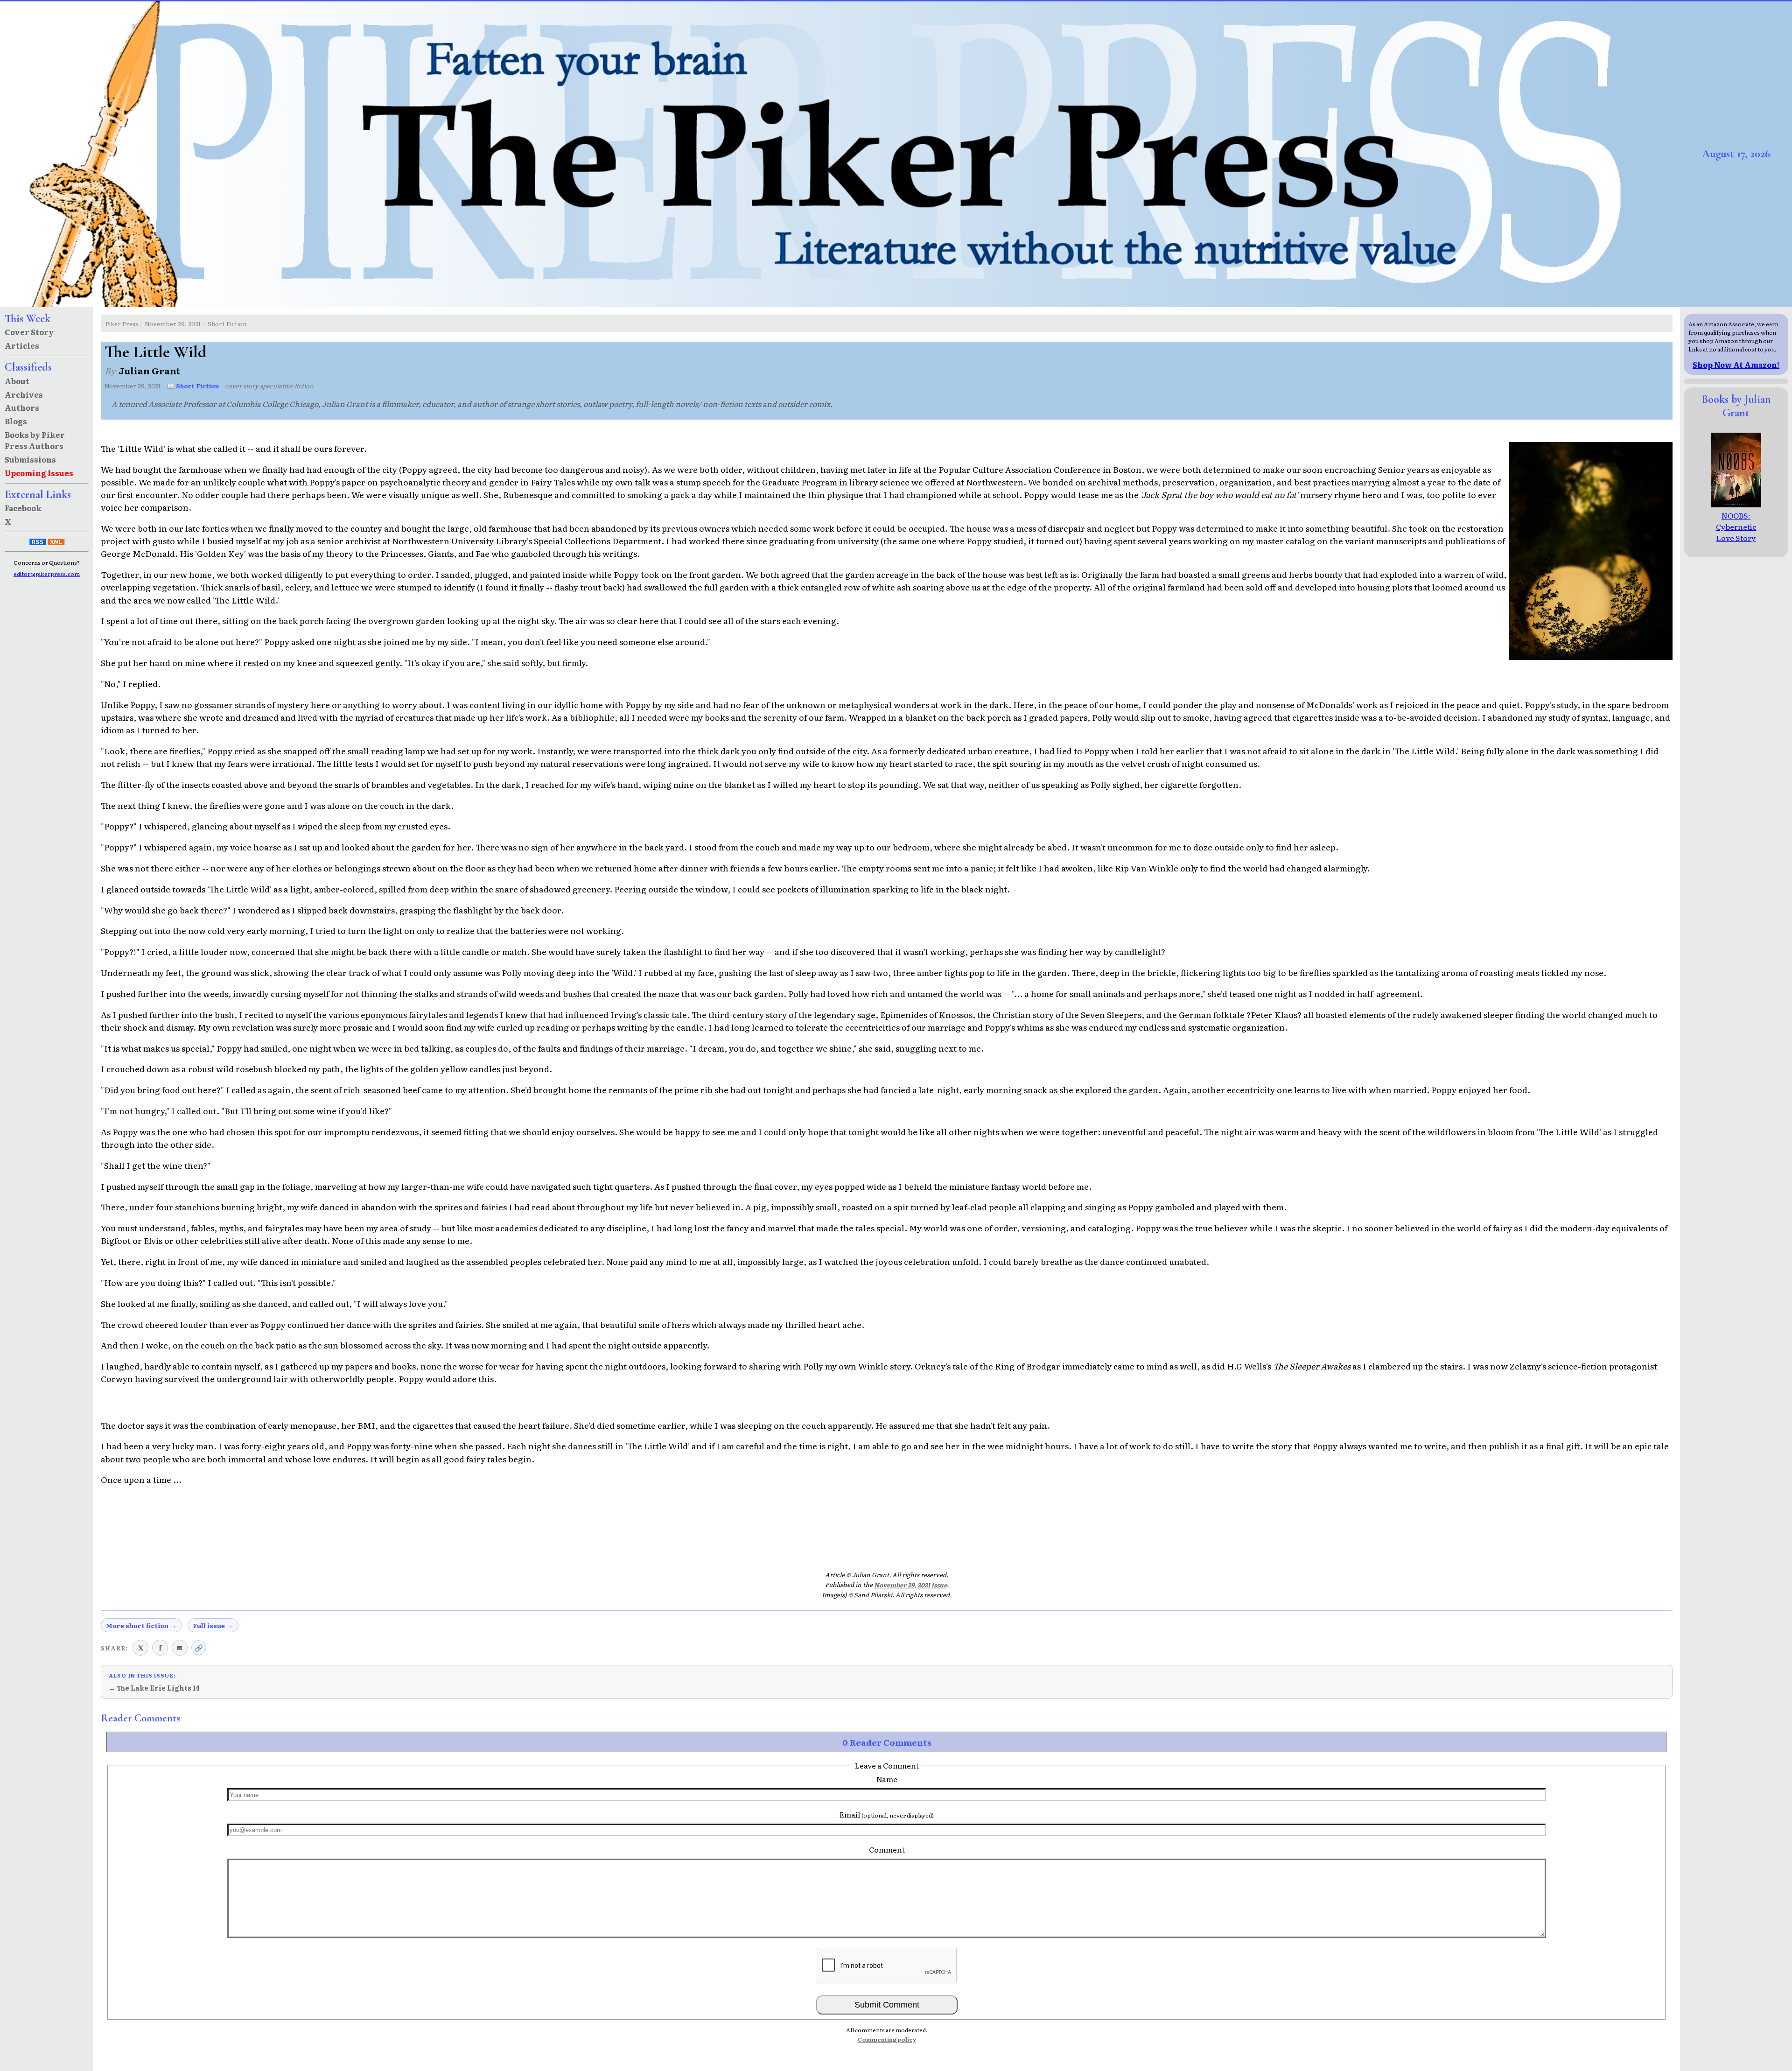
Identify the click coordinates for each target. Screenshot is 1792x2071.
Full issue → (213, 1625)
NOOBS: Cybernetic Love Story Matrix (1736, 532)
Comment (887, 1849)
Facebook (23, 508)
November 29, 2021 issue (910, 1585)
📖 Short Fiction (193, 386)
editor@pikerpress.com (47, 574)
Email (887, 1814)
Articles (22, 345)
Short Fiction (227, 324)
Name (887, 1779)
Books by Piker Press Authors (35, 440)
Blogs (16, 421)
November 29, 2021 (173, 324)
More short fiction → (141, 1625)
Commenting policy (887, 2039)
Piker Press (122, 324)
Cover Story (29, 332)
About (17, 381)
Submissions (30, 459)
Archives (24, 394)
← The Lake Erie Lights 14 (154, 1688)
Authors (22, 407)
